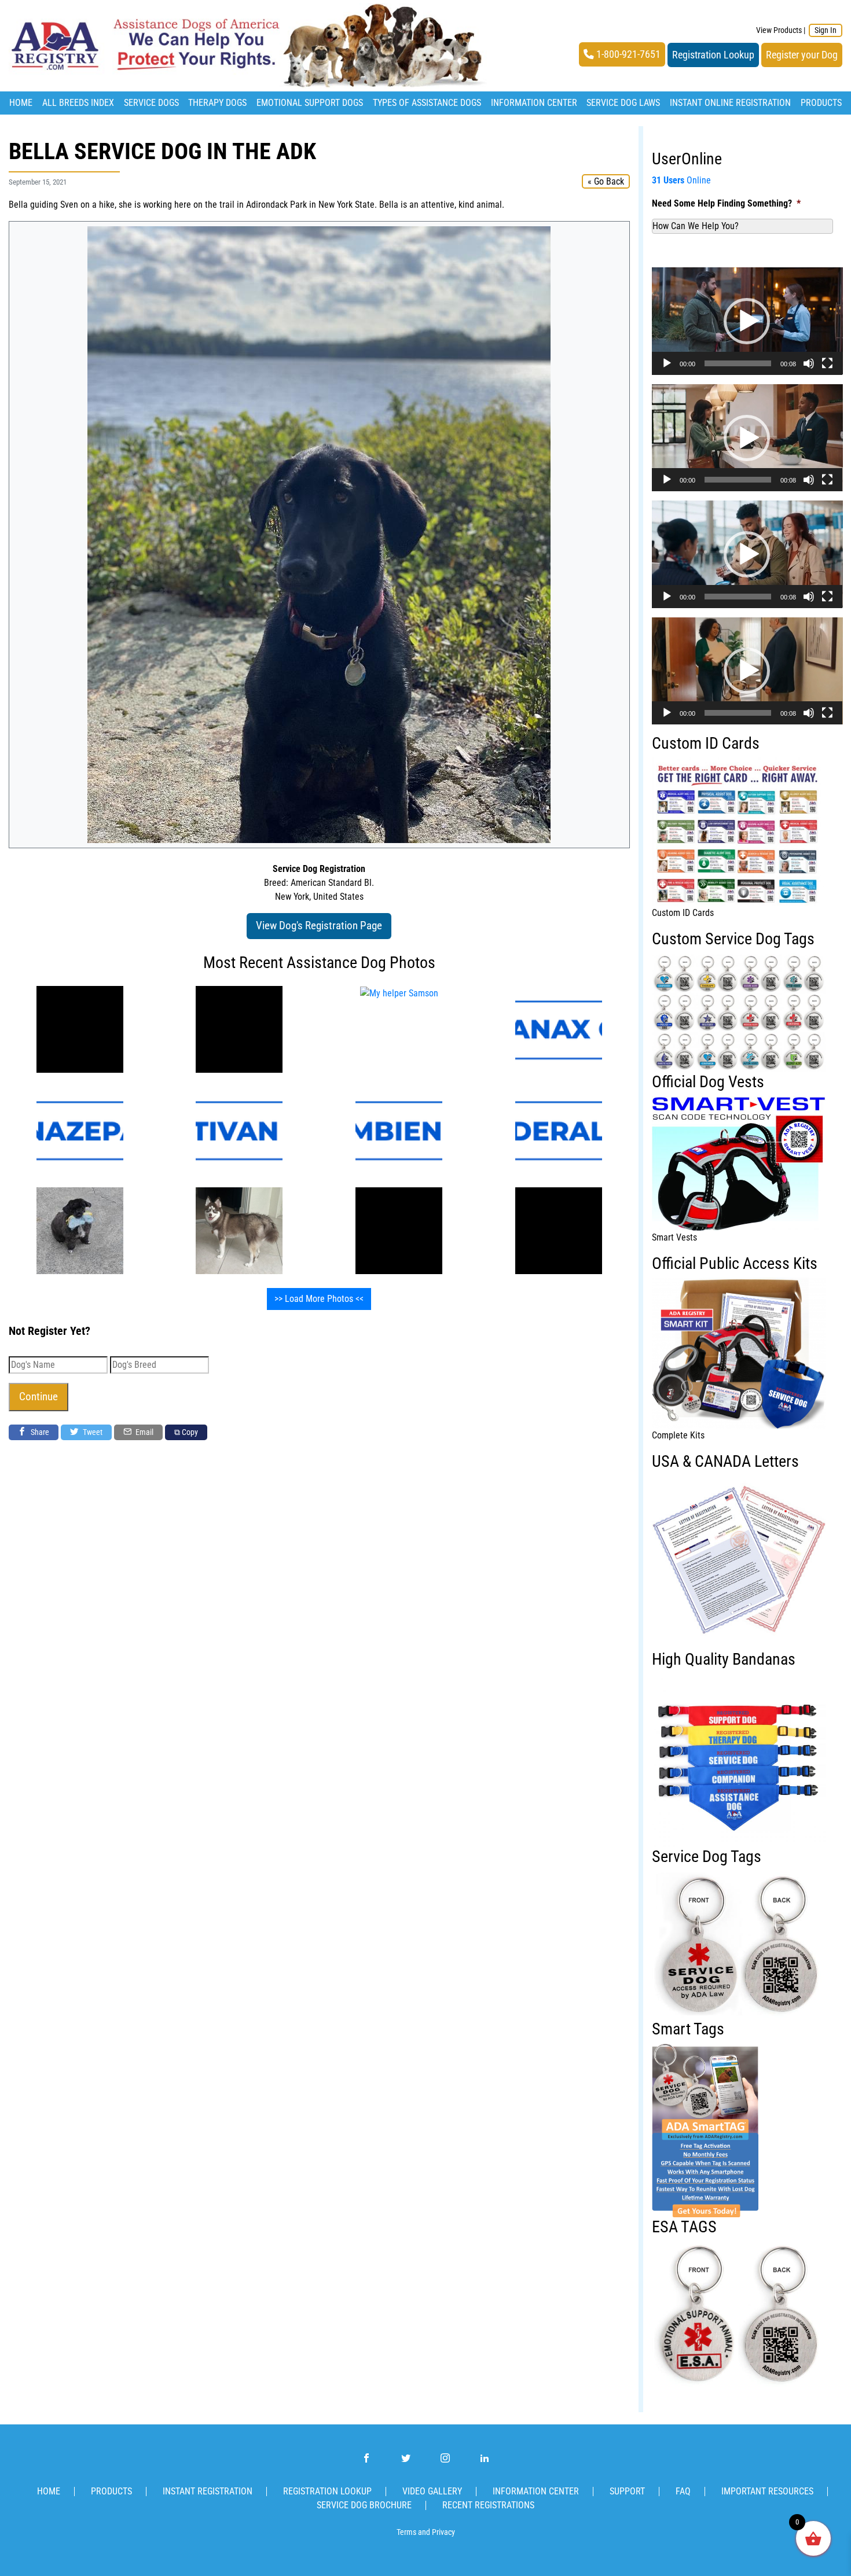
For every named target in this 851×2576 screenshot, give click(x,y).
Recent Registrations (488, 2505)
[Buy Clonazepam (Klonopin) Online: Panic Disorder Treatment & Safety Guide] (80, 1130)
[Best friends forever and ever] (399, 1230)
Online (681, 180)
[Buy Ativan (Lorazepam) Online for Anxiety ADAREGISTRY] (239, 1130)
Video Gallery (432, 2491)
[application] (747, 321)
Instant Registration (208, 2491)
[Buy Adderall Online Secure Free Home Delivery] (559, 1130)
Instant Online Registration (730, 103)
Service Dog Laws (623, 103)
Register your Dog (802, 55)
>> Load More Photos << (319, 1299)
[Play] (667, 363)
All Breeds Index (78, 103)
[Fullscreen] (827, 363)
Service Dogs (151, 103)
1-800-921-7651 (627, 54)
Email (144, 1432)
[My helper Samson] (80, 1029)
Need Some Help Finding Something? (726, 203)
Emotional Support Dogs (310, 103)
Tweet (92, 1432)
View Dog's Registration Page (319, 925)
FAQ (683, 2491)
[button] (747, 321)
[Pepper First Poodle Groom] (80, 1230)
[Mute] (809, 363)
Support (627, 2491)
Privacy (443, 2532)
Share (39, 1432)
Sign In (826, 30)
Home (21, 103)
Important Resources (767, 2491)
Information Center (534, 103)
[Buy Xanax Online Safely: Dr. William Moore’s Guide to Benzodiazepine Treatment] (559, 1029)
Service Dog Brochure (364, 2505)
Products (821, 103)
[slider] (738, 363)
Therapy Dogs (217, 103)
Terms (406, 2532)
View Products (779, 30)
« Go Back (606, 181)
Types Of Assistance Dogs (427, 103)
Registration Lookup (713, 55)
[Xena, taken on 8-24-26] (239, 1230)
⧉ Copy (186, 1432)
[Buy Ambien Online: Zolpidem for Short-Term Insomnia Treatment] (399, 1130)
